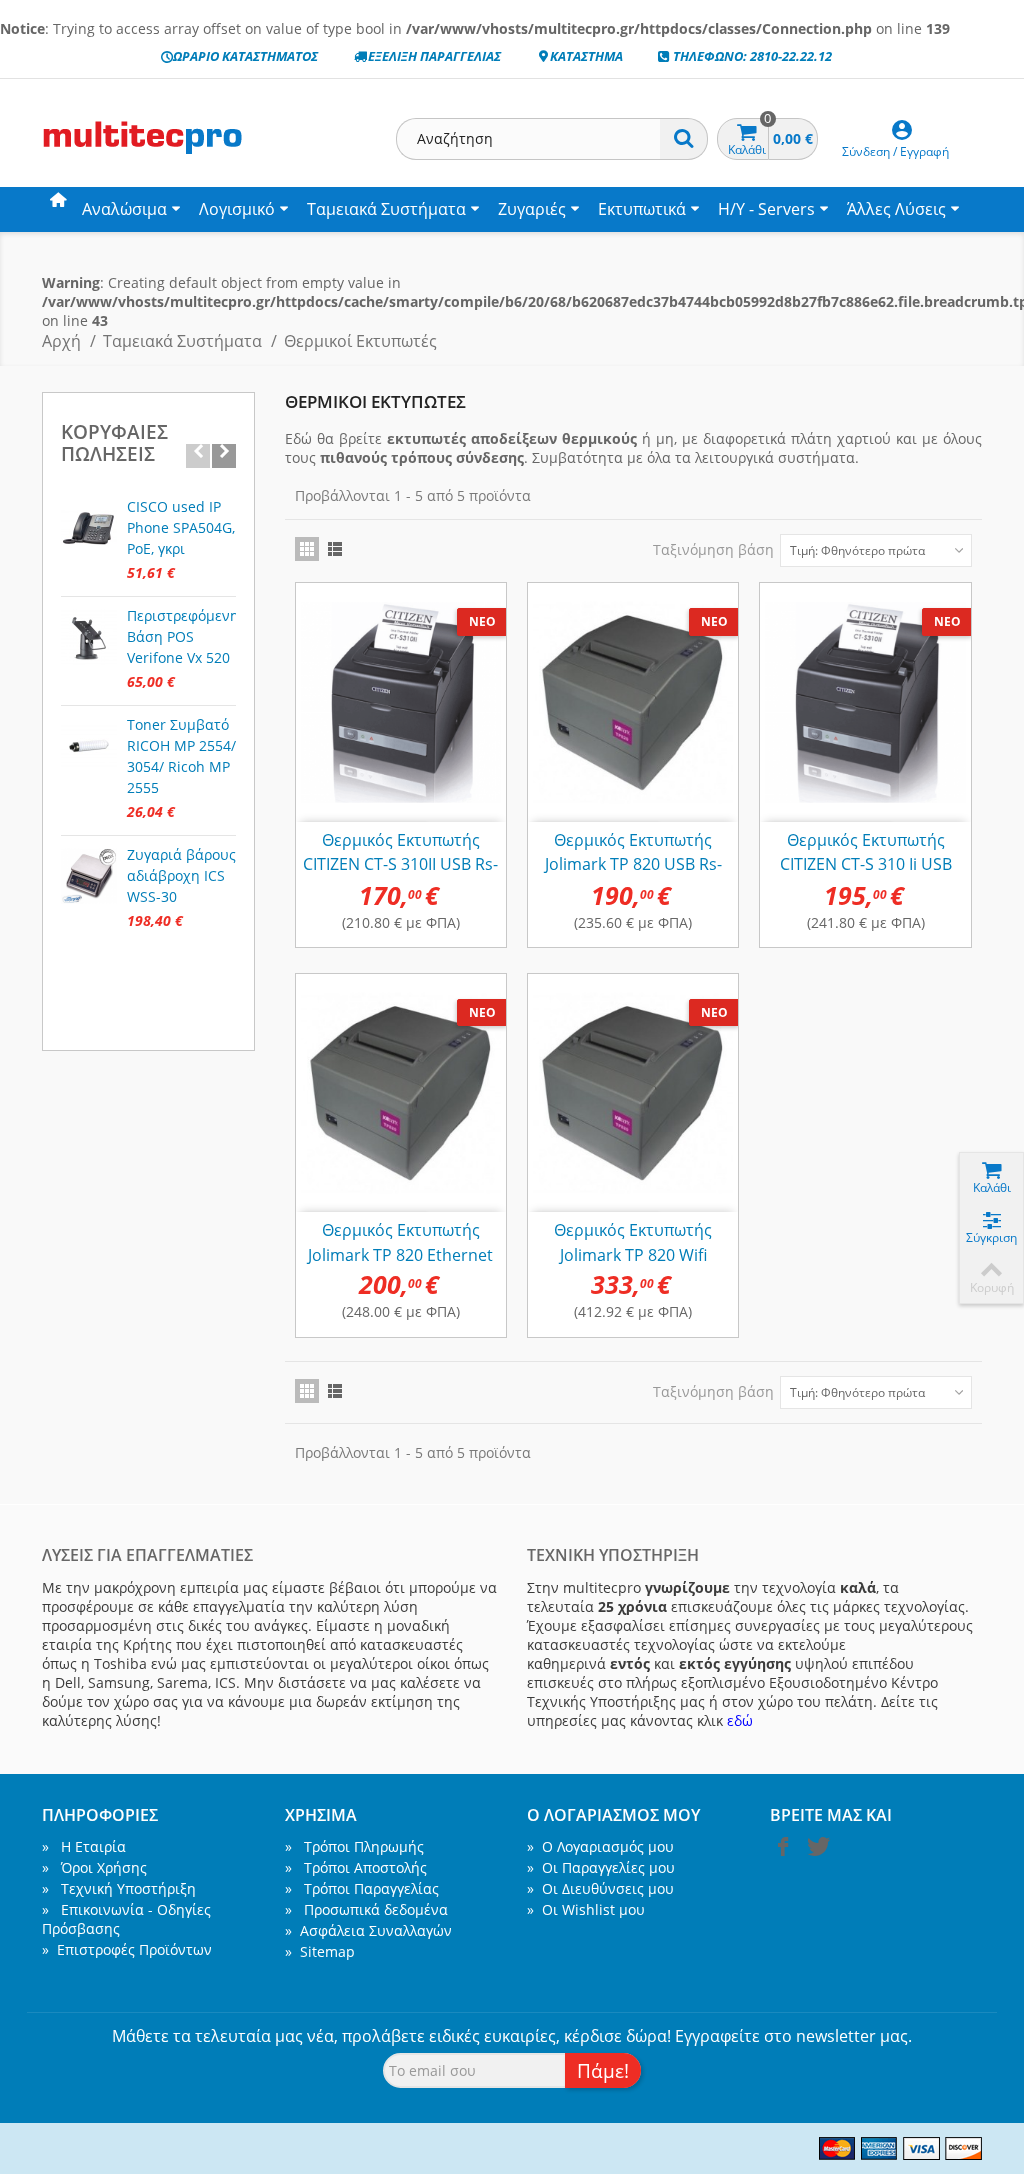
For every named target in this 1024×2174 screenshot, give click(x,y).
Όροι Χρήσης (94, 1867)
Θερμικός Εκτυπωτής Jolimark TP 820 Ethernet (400, 1242)
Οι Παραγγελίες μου (601, 1867)
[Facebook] (783, 1851)
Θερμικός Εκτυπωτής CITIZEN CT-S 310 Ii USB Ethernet (866, 864)
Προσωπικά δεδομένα (366, 1909)
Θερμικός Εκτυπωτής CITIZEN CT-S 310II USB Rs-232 (400, 864)
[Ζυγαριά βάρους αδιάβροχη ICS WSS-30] (89, 876)
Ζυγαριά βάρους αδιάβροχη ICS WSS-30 (181, 875)
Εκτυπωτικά (642, 209)
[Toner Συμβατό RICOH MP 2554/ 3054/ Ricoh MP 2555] (89, 746)
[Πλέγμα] (307, 549)
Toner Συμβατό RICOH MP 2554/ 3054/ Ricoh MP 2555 (181, 756)
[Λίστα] (335, 549)
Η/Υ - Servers (766, 209)
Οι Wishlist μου (586, 1909)
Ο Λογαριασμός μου (600, 1846)
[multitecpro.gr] (142, 153)
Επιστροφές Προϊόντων (127, 1949)
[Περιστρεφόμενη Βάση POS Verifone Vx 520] (89, 637)
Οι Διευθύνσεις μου (600, 1888)
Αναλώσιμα (124, 209)
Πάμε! (603, 2070)
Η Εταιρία (84, 1846)
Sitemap (320, 1951)
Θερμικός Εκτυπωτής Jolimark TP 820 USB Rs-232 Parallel (633, 864)
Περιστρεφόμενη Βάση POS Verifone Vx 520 (182, 636)
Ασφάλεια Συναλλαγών (368, 1930)
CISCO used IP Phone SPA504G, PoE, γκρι (181, 527)
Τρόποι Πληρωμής (354, 1846)
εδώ (740, 1720)
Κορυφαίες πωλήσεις (114, 443)
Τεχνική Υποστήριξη (119, 1888)
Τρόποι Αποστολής (356, 1867)
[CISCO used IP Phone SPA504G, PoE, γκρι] (89, 528)
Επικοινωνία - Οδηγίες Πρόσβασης (126, 1919)
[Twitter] (817, 1851)
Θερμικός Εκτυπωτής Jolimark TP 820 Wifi (633, 1242)
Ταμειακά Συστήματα (386, 209)
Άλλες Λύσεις (896, 209)
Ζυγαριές (532, 209)
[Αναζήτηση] (684, 139)
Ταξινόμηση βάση (713, 549)
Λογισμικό (237, 209)
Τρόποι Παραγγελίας (362, 1888)
